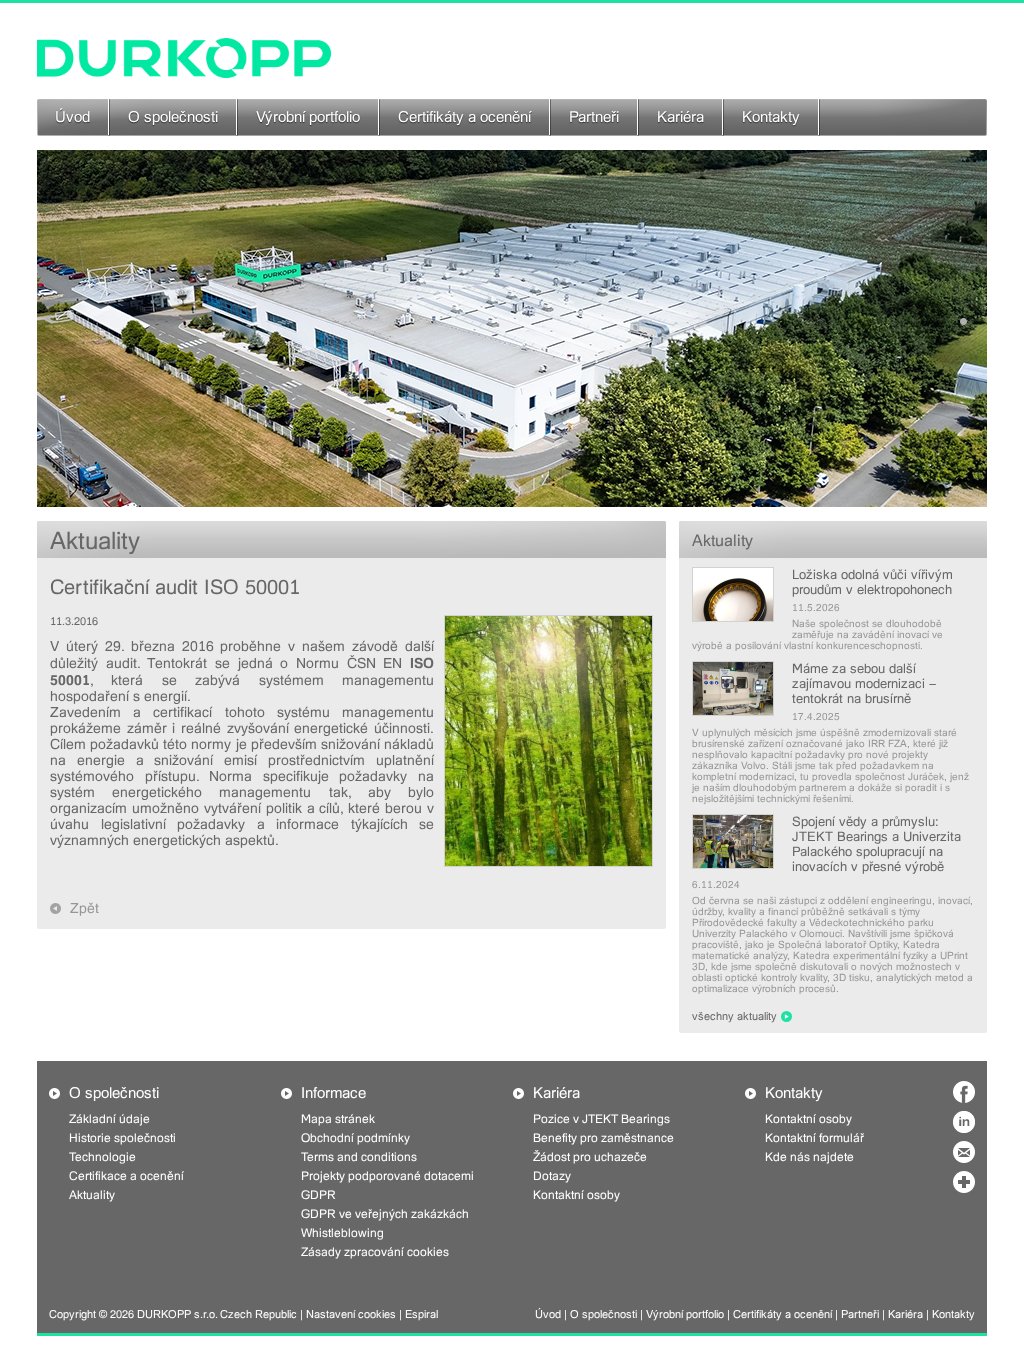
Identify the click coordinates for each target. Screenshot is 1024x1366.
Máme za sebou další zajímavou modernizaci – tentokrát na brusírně (864, 683)
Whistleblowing (342, 1233)
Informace (333, 1093)
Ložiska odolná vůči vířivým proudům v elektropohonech (872, 582)
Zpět (84, 908)
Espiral (421, 1314)
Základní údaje (109, 1119)
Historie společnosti (122, 1138)
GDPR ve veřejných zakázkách (385, 1214)
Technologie (102, 1157)
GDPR (318, 1195)
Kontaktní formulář (814, 1138)
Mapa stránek (338, 1119)
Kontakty (771, 117)
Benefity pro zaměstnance (603, 1138)
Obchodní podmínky (355, 1138)
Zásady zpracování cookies (375, 1252)
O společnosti (173, 117)
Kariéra (680, 117)
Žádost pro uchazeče (590, 1157)
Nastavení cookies (351, 1314)
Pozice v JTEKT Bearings (601, 1119)
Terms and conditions (359, 1157)
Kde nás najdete (809, 1157)
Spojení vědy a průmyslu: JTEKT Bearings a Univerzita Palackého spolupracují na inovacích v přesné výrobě (876, 844)
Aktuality (722, 540)
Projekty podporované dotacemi (387, 1176)
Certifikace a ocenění (126, 1176)
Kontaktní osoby (576, 1195)
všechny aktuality (734, 1016)
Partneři (594, 117)
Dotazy (552, 1176)
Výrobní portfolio (308, 117)
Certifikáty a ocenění (464, 117)
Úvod (72, 117)
